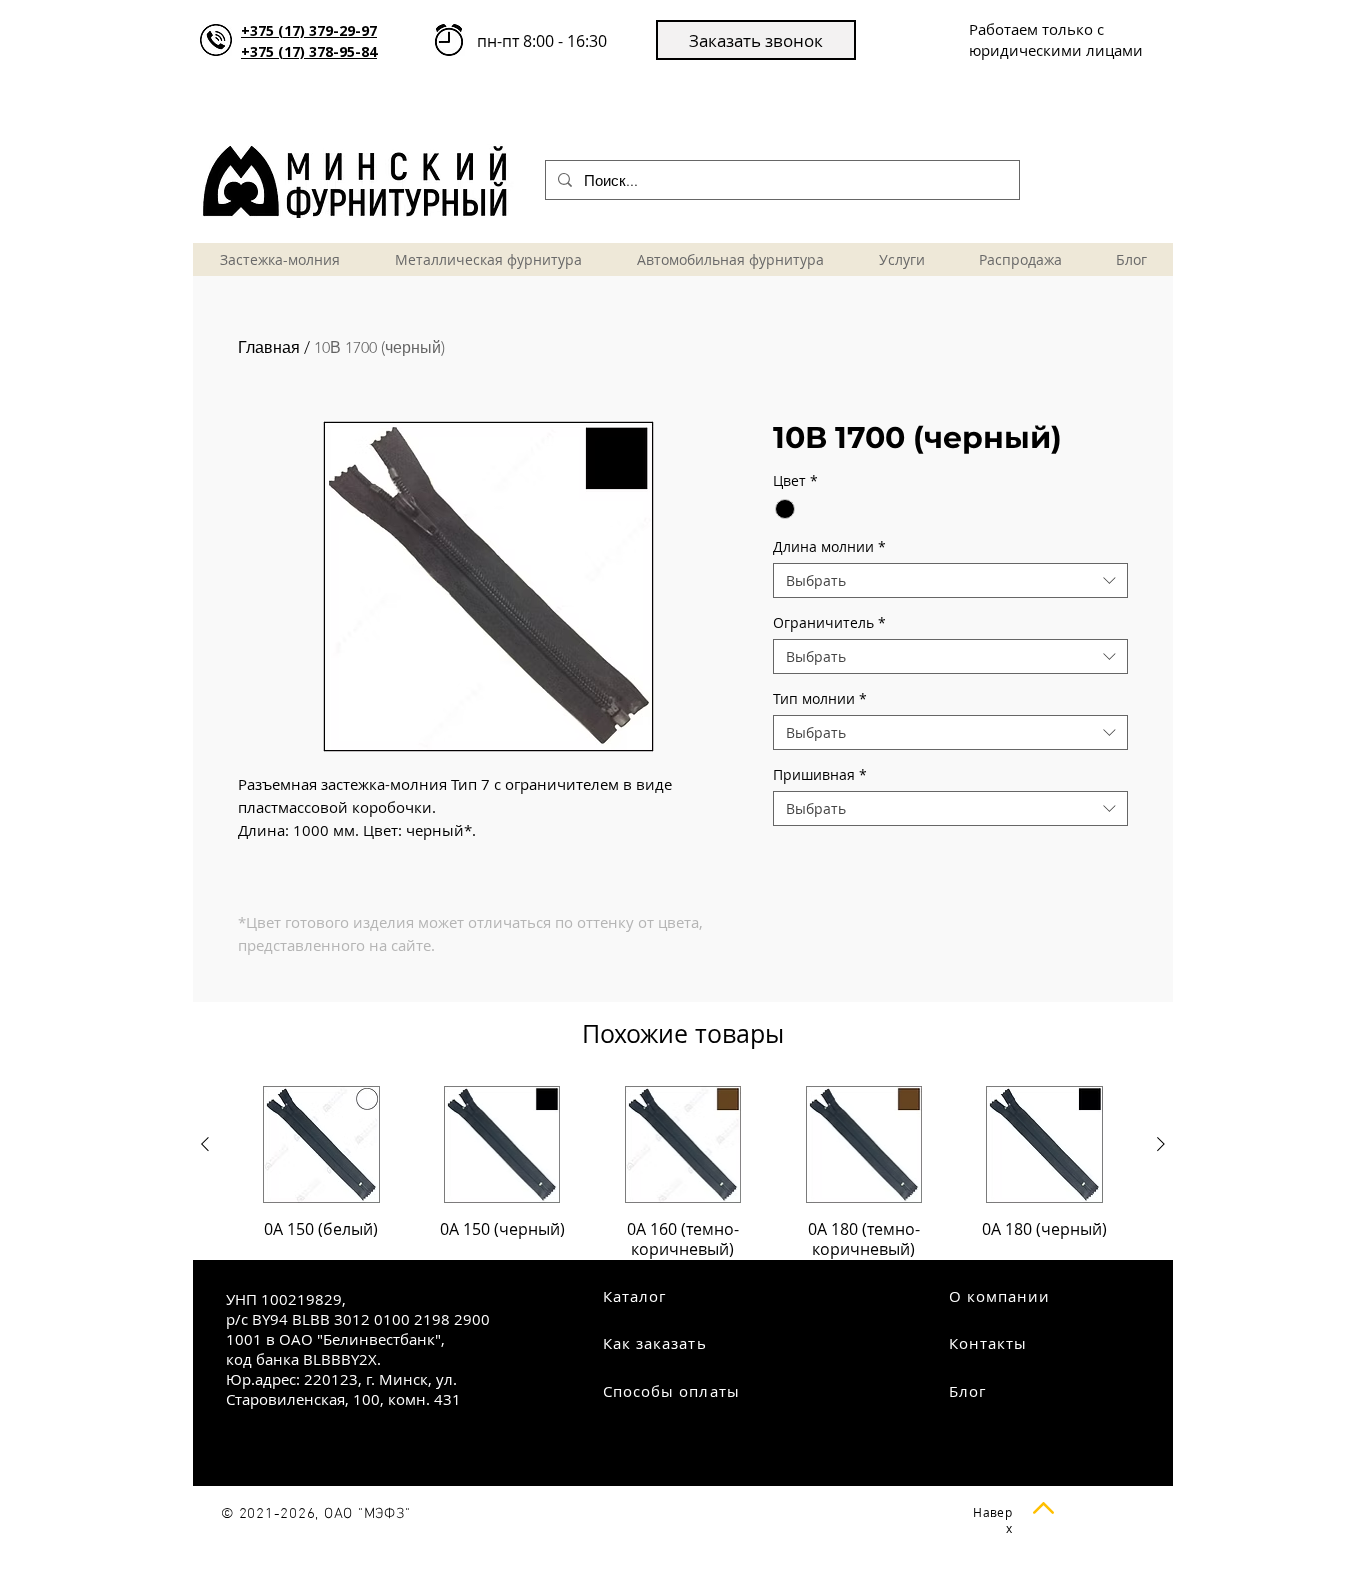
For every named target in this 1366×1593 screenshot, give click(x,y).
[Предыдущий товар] (205, 1144)
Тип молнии (820, 698)
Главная (269, 347)
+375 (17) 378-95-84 (309, 51)
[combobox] (950, 580)
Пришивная (820, 774)
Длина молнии (829, 546)
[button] (756, 40)
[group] (683, 1172)
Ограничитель (829, 622)
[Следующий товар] (1161, 1144)
